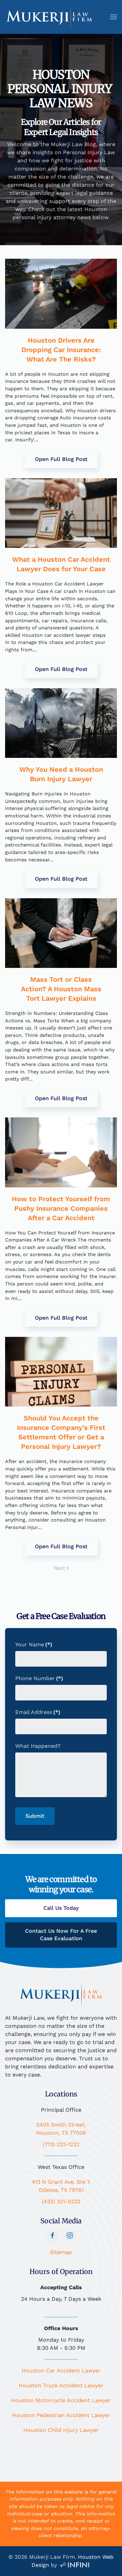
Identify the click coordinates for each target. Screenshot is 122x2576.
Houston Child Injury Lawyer (61, 2430)
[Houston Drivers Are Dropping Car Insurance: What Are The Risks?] (61, 294)
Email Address (38, 1712)
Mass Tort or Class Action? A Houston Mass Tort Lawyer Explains (61, 989)
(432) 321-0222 (61, 2201)
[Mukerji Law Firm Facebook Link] (53, 2235)
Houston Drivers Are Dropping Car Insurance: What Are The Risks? (61, 350)
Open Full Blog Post (61, 459)
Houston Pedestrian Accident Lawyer (61, 2415)
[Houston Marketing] (75, 2565)
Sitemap (61, 2252)
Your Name (34, 1644)
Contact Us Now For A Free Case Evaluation (61, 1935)
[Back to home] (49, 17)
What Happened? (38, 1746)
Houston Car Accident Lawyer (61, 2371)
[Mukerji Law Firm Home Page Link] (61, 1994)
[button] (114, 17)
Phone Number (39, 1678)
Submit (35, 1816)
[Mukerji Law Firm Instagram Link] (70, 2235)
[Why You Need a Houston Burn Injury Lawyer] (61, 723)
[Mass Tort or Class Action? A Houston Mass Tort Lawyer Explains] (61, 933)
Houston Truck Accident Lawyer (61, 2385)
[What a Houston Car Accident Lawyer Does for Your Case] (61, 513)
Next (59, 1568)
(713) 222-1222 (61, 2144)
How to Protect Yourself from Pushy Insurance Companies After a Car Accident (61, 1208)
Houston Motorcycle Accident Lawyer (61, 2400)
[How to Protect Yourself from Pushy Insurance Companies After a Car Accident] (61, 1152)
